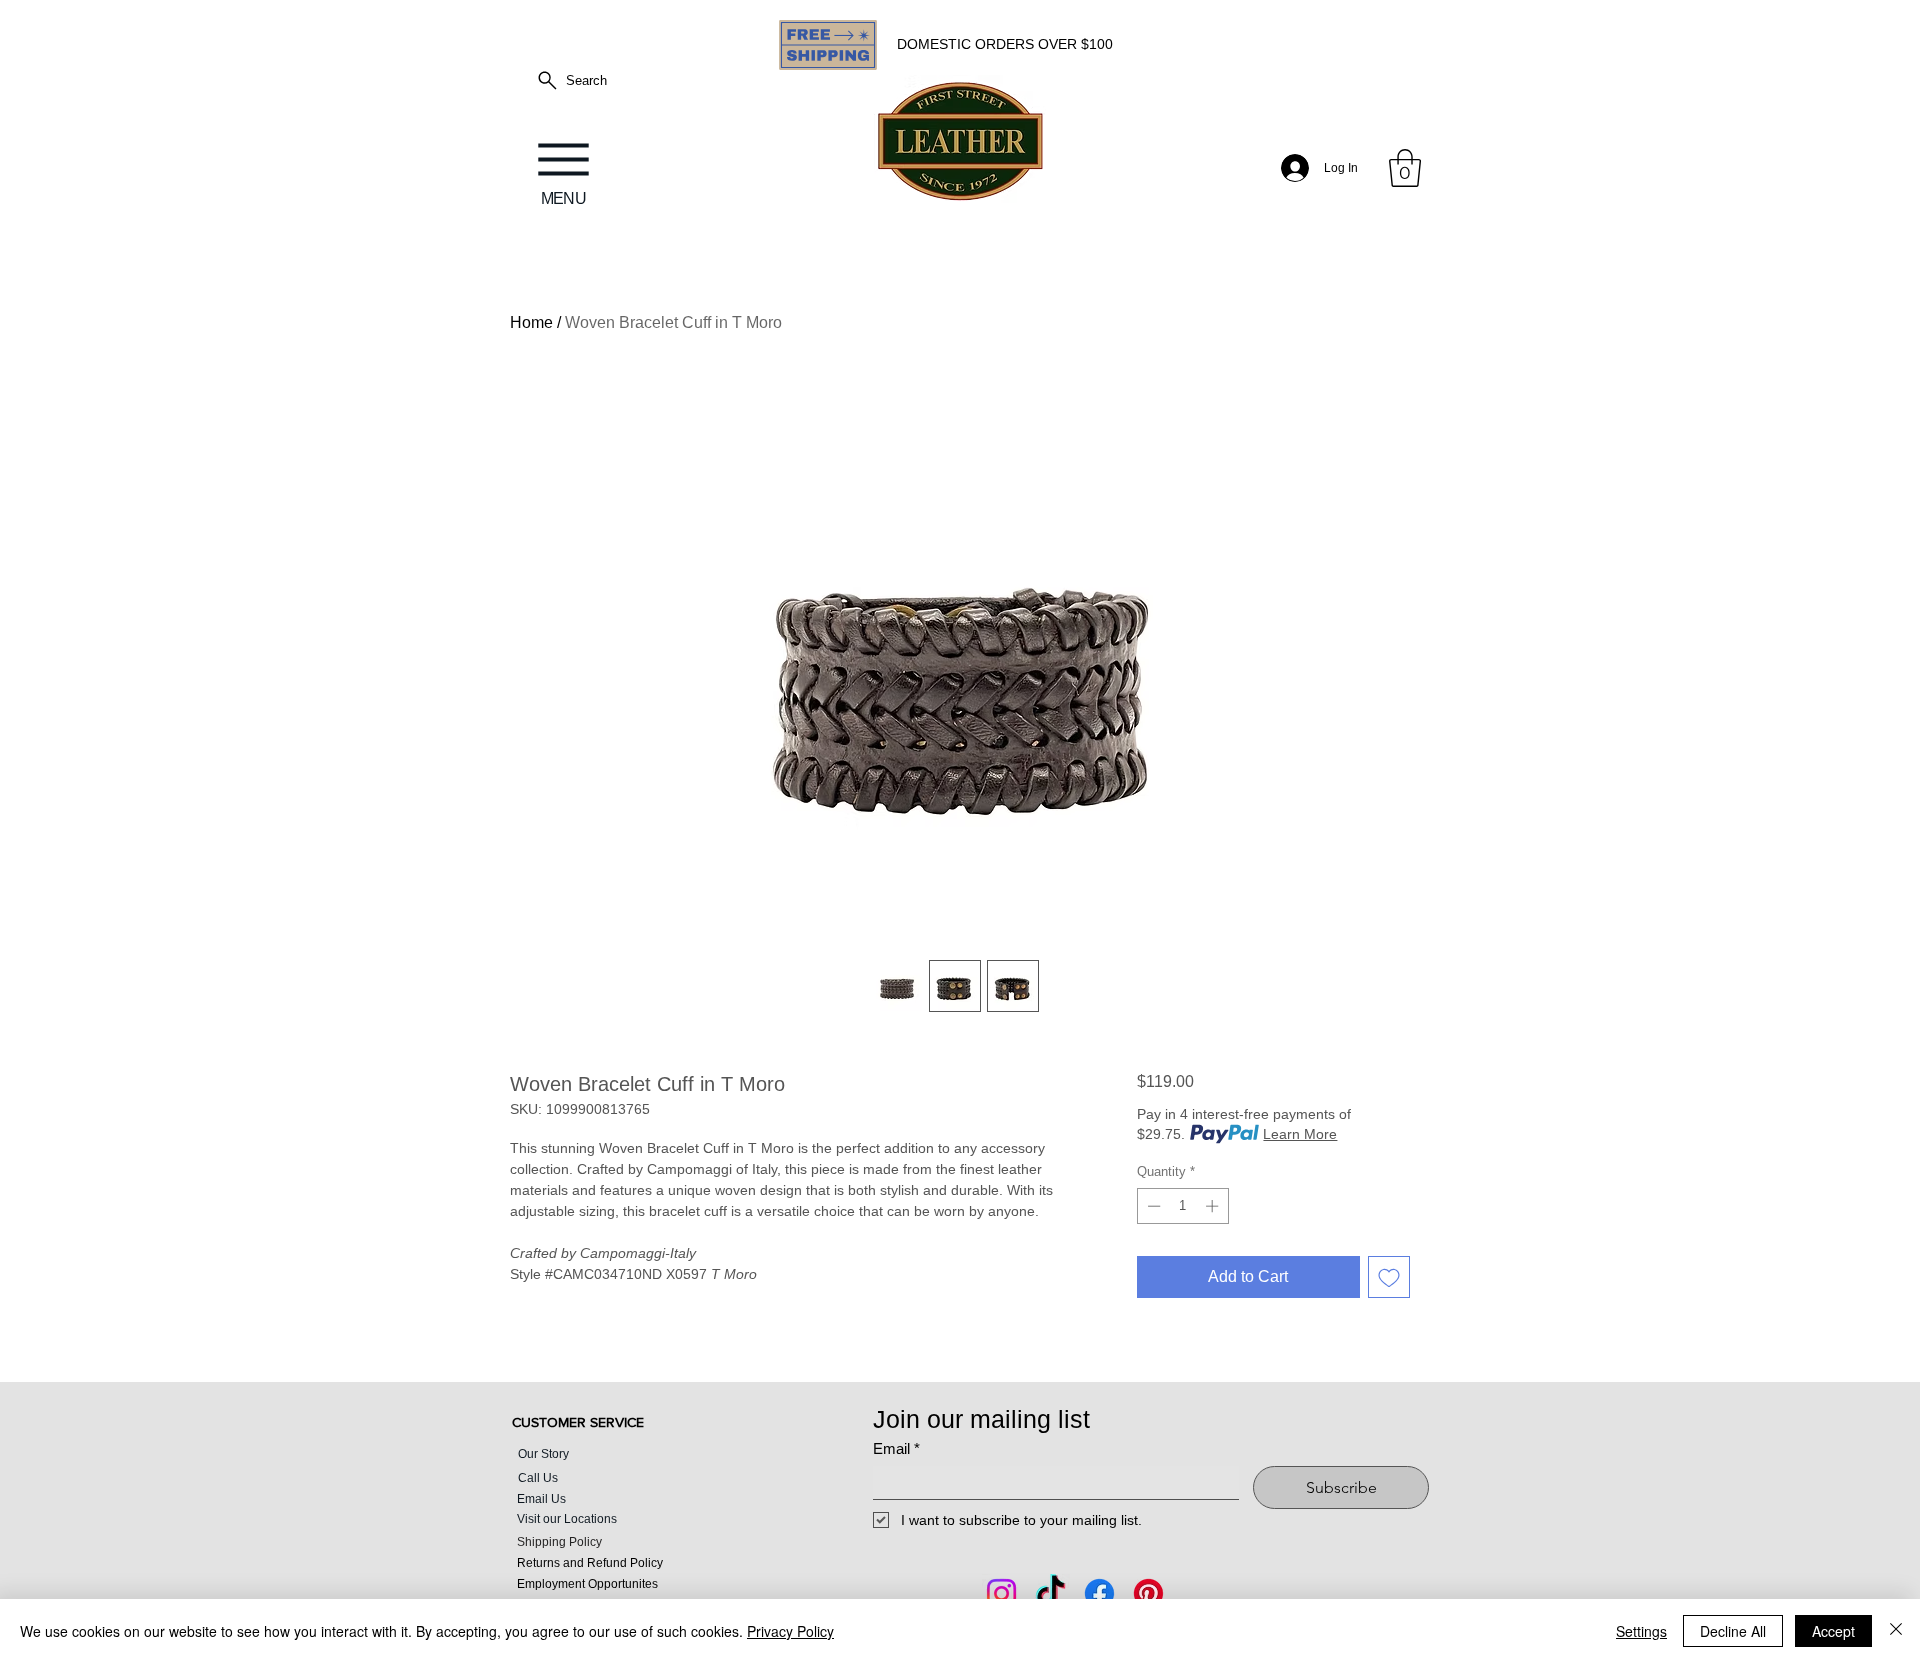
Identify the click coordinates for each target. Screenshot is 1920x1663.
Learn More (1300, 1134)
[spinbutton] (1182, 1206)
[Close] (1896, 1631)
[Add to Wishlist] (1389, 1277)
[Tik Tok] (1050, 1593)
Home (531, 322)
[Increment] (1214, 1206)
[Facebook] (1099, 1593)
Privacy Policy (790, 1631)
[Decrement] (1152, 1206)
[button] (1405, 168)
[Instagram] (1001, 1593)
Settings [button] (1641, 1631)
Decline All (1733, 1631)
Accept (1833, 1631)
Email (896, 1448)
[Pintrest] (1148, 1593)
